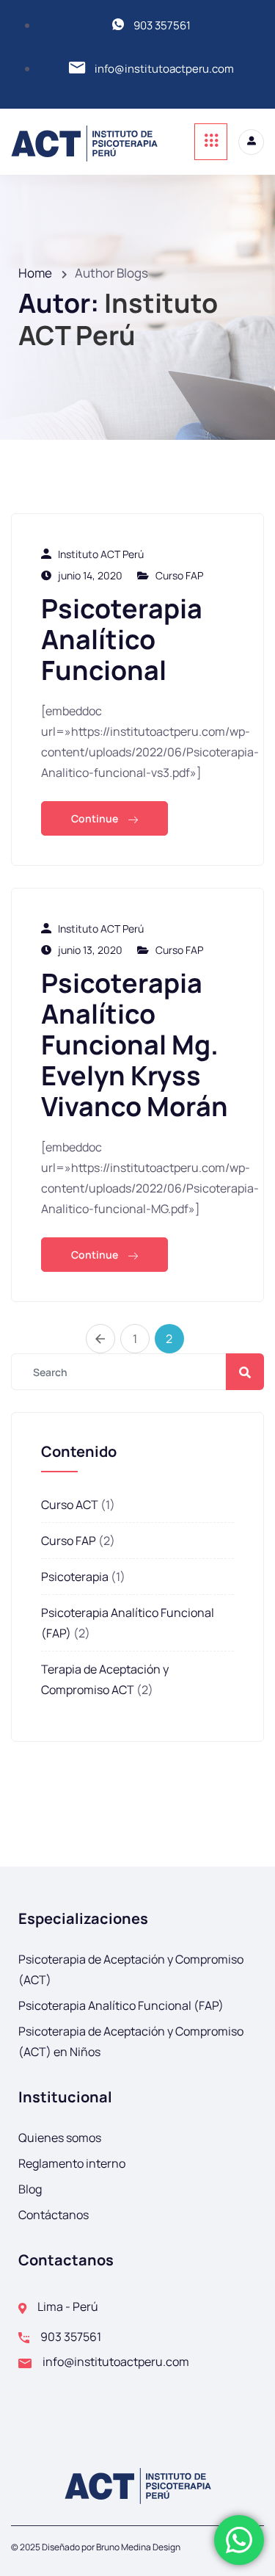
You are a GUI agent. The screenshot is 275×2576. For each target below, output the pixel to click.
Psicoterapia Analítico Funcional (122, 639)
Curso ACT (70, 1505)
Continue (96, 818)
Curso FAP (179, 575)
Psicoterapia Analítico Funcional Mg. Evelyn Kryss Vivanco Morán (135, 1045)
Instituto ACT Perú (101, 554)
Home (35, 273)
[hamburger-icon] (211, 142)
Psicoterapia (75, 1577)
